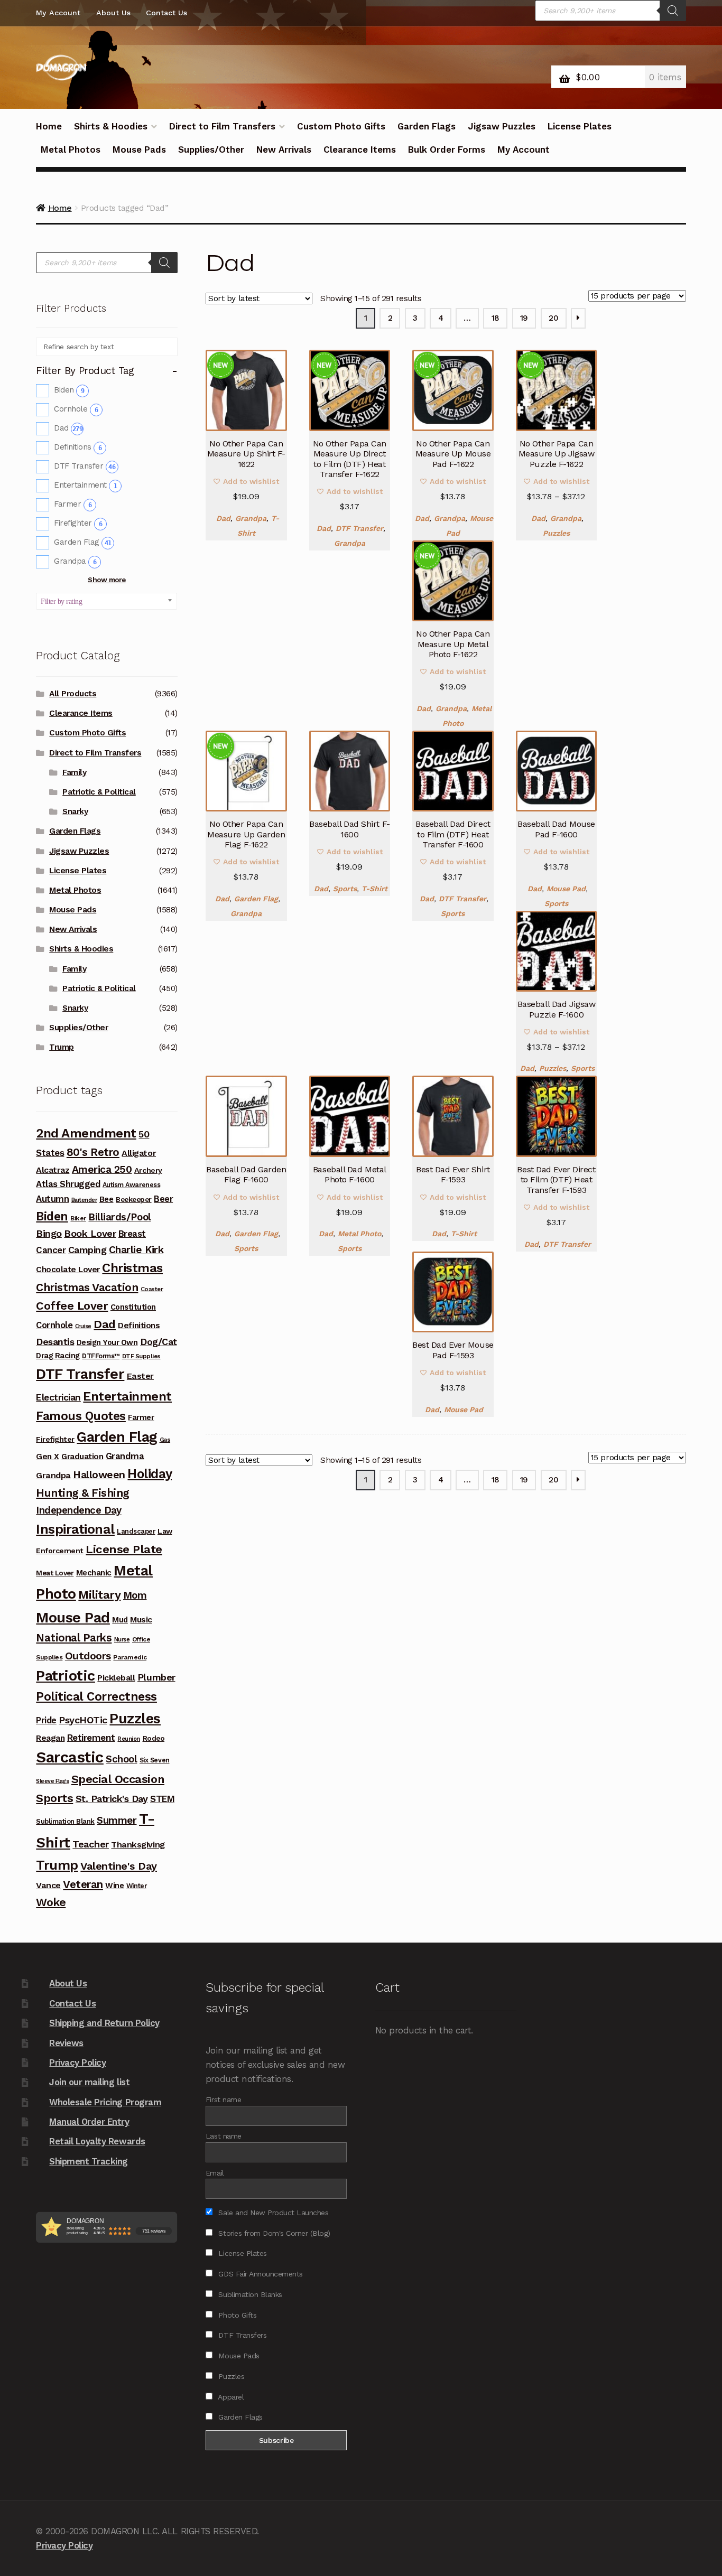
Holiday (150, 1474)
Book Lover (90, 1233)
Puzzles (556, 533)
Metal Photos (71, 150)
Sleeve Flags (52, 1781)
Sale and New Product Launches (272, 2213)
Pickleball (116, 1678)
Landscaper (136, 1531)
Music (141, 1620)
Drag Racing (58, 1356)
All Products (73, 694)
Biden (69, 390)
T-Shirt (374, 889)
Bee (107, 1199)
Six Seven (155, 1760)
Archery (148, 1170)
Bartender (84, 1200)
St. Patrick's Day (112, 1799)
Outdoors (88, 1656)
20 (553, 318)
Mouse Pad (566, 889)
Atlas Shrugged (68, 1184)
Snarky (75, 811)
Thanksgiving (138, 1845)
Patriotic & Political (99, 792)
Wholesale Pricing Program (105, 2102)
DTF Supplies (141, 1356)
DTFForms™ (101, 1356)
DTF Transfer (359, 528)
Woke (51, 1902)
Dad (223, 518)
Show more (107, 580)
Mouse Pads (139, 150)
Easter (140, 1376)
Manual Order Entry (89, 2122)
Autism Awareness (131, 1185)
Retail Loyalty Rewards (97, 2141)
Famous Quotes (81, 1416)
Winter (136, 1886)
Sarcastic (70, 1757)
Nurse (122, 1640)
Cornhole (76, 409)
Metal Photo (359, 1234)
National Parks (74, 1638)
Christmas (132, 1268)
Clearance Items (360, 150)
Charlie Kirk (136, 1250)
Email (215, 2173)
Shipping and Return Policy (104, 2023)
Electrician (58, 1397)
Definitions (78, 447)
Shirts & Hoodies (111, 126)
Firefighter (78, 523)
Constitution (133, 1307)
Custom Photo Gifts (341, 126)
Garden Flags (427, 126)
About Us (113, 13)
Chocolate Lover (68, 1270)
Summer (117, 1820)
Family (74, 772)
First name (223, 2099)
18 (496, 318)
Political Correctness (96, 1697)
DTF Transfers (241, 2335)
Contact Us (166, 13)
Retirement (91, 1738)
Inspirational (75, 1529)
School (121, 1759)
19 (524, 318)
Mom (135, 1595)
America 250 (102, 1169)
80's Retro (93, 1152)
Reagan (50, 1738)
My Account (58, 13)
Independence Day (78, 1510)
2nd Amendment (86, 1133)
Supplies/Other (211, 150)
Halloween (99, 1475)
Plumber (156, 1677)
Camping (87, 1250)
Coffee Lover (72, 1306)
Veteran (83, 1884)
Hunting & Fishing (83, 1493)
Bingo (49, 1233)
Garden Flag (256, 899)
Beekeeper (134, 1199)
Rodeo (154, 1738)
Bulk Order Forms (447, 150)
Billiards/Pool (119, 1217)
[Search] (673, 11)
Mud (120, 1620)
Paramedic (130, 1657)
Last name (224, 2136)
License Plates (580, 126)
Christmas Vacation (87, 1287)
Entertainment (85, 485)
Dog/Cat (159, 1342)
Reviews (66, 2043)
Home (49, 126)
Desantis (55, 1342)
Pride (46, 1720)
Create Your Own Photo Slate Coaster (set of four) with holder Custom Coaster (603, 2506)
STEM (162, 1799)
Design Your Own (107, 1342)
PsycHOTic (83, 1720)
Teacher (91, 1844)
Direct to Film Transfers (222, 126)
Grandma (125, 1456)
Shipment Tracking (89, 2161)
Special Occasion (118, 1779)
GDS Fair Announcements (260, 2274)
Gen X (48, 1457)
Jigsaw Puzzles (502, 126)
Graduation (82, 1457)
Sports (345, 889)
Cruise (83, 1326)
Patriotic (66, 1676)
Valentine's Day (119, 1866)
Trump (62, 1047)
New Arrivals (284, 150)
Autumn (52, 1199)
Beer (163, 1199)
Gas (165, 1440)
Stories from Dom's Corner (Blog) (273, 2233)
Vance (48, 1885)
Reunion (129, 1739)
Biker (78, 1218)
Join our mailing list (89, 2082)
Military (99, 1594)
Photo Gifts (236, 2315)
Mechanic (94, 1573)
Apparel (230, 2397)
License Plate (124, 1549)
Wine (114, 1886)
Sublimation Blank (65, 1821)
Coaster (152, 1289)
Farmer (73, 504)
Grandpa (251, 518)
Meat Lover (55, 1573)
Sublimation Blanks (249, 2294)
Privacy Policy (77, 2062)
